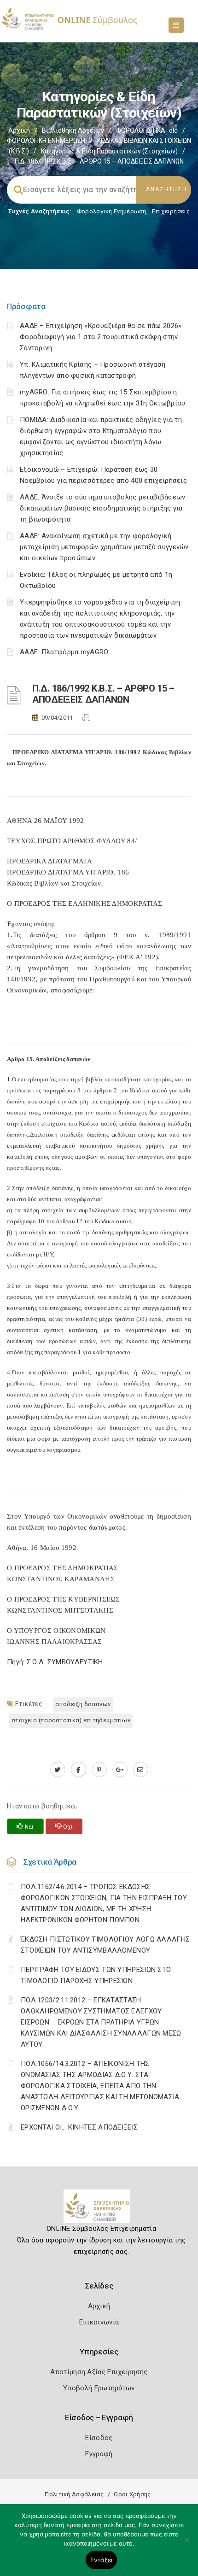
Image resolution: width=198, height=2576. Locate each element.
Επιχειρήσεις (171, 211)
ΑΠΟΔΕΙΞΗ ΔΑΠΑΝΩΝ (83, 1704)
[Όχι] (186, 2545)
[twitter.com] (58, 1770)
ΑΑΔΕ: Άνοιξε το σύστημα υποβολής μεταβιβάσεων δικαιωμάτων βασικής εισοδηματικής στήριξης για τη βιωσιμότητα (103, 508)
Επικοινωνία (99, 2322)
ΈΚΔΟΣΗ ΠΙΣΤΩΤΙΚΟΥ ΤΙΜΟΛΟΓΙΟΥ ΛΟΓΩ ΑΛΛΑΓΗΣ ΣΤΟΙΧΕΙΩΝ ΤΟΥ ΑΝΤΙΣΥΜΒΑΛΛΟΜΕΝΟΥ (105, 1945)
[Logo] (99, 2210)
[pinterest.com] (99, 1770)
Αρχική (19, 130)
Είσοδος (99, 2438)
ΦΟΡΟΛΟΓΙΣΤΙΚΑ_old (147, 130)
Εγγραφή (99, 2454)
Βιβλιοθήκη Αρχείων (73, 130)
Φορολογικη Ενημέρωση (112, 211)
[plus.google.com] (120, 1770)
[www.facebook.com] (79, 1770)
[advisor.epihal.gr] (141, 1770)
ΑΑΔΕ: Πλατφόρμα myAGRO (64, 652)
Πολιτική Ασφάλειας (74, 2494)
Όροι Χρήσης (132, 2494)
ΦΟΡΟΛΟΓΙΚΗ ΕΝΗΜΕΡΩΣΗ (46, 141)
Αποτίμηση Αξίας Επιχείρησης (99, 2372)
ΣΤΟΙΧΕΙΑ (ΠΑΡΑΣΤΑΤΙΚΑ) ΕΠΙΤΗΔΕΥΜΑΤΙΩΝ (71, 1720)
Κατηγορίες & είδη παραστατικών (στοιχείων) (109, 151)
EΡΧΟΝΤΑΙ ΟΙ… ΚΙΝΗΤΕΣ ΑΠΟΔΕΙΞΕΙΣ (79, 2127)
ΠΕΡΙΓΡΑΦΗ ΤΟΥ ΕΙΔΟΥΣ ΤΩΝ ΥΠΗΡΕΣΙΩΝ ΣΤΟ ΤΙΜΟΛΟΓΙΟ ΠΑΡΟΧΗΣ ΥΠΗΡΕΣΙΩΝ (96, 1975)
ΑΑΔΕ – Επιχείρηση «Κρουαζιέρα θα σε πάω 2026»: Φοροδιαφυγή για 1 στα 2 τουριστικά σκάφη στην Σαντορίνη (102, 337)
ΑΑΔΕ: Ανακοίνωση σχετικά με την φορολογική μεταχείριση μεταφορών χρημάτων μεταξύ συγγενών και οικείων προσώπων (104, 547)
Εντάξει (102, 2560)
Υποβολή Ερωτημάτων (99, 2388)
